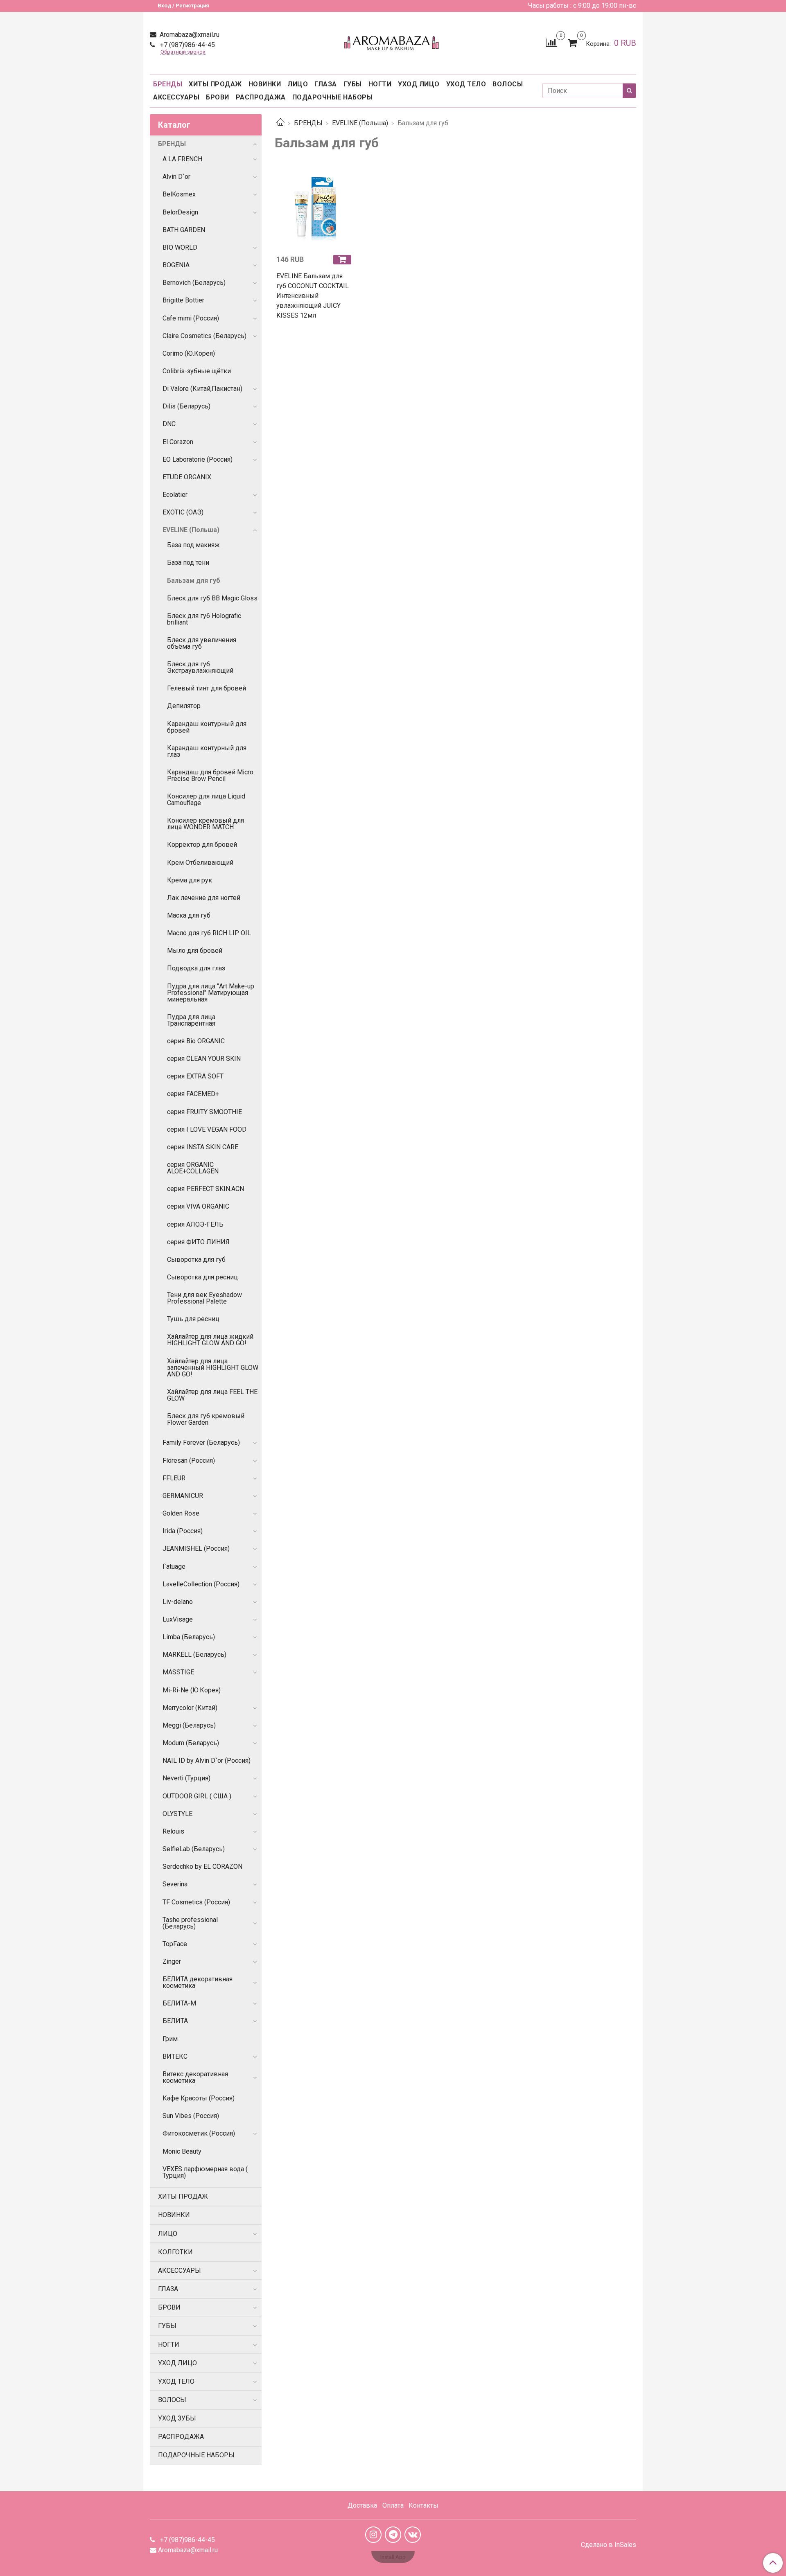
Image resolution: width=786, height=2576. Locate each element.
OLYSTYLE (177, 1814)
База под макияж (193, 545)
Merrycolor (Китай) (190, 1708)
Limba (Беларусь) (189, 1637)
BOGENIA (176, 265)
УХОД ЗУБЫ (177, 2418)
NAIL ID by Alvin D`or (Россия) (207, 1761)
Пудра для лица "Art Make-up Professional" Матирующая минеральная (211, 993)
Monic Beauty (182, 2151)
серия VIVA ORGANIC (198, 1206)
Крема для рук (190, 880)
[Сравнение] (551, 42)
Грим (170, 2039)
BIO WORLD (180, 247)
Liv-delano (178, 1602)
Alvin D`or (176, 177)
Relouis (173, 1831)
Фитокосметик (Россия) (199, 2133)
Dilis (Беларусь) (186, 406)
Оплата (393, 2505)
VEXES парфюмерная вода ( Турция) (205, 2172)
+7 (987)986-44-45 (187, 45)
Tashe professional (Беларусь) (190, 1923)
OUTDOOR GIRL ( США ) (197, 1796)
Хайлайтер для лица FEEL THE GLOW (212, 1395)
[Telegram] (393, 2535)
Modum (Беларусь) (191, 1743)
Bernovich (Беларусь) (194, 283)
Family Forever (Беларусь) (201, 1443)
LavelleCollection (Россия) (201, 1584)
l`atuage (174, 1567)
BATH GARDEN (184, 230)
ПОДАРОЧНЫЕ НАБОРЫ (333, 97)
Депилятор (184, 706)
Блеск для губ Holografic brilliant (204, 619)
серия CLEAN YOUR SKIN (204, 1059)
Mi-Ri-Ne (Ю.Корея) (192, 1690)
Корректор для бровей (202, 845)
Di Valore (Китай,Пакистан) (202, 389)
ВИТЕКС (175, 2056)
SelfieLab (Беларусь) (194, 1849)
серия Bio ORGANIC (196, 1041)
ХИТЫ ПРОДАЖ (215, 84)
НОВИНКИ (265, 84)
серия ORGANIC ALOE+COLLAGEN (193, 1168)
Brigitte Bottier (183, 300)
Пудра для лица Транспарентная (191, 1020)
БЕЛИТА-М (179, 2003)
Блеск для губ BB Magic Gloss (212, 598)
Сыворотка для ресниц (202, 1277)
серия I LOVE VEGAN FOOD (207, 1129)
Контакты (423, 2505)
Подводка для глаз (196, 968)
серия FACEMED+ (193, 1094)
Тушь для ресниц (193, 1319)
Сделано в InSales (609, 2545)
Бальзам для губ (194, 581)
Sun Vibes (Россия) (191, 2116)
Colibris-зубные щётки (197, 371)
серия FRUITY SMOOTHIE (204, 1112)
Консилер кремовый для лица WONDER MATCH (206, 824)
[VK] (413, 2535)
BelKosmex (179, 194)
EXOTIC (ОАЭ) (183, 512)
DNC (169, 424)
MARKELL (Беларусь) (194, 1655)
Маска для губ (189, 915)
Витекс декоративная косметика (195, 2077)
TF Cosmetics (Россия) (196, 1902)
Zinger (172, 1961)
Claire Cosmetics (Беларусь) (204, 336)
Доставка (362, 2505)
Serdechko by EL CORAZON (202, 1867)
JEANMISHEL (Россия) (196, 1549)
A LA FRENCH (182, 159)
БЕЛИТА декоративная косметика (198, 1982)
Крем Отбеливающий (200, 863)
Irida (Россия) (183, 1531)
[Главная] (280, 123)
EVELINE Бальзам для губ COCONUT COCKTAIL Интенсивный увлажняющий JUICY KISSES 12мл (313, 296)
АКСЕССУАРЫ (176, 97)
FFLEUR (174, 1478)
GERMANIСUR (183, 1496)
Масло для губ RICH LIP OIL (209, 933)
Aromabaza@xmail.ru (189, 35)
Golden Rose (181, 1513)
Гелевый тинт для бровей (207, 688)
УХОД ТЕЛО (466, 84)
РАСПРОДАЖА (261, 97)
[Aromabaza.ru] (393, 41)
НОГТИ (380, 84)
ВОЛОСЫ (508, 84)
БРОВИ (218, 97)
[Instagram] (373, 2535)
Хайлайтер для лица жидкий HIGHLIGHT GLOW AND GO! (210, 1340)
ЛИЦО (298, 84)
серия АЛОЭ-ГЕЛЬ (195, 1224)
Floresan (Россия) (189, 1461)
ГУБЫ (353, 84)
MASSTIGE (178, 1672)
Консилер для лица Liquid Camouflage (206, 800)
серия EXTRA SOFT (195, 1076)
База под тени (188, 563)
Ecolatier (175, 495)
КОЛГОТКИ (175, 2252)
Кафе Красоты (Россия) (199, 2098)
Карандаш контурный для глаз (207, 751)
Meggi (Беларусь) (189, 1725)
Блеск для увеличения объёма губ (202, 643)
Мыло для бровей (195, 951)
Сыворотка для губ (196, 1260)
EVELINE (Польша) (360, 123)
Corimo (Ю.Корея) (189, 353)
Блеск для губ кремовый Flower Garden (206, 1419)
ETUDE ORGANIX (187, 477)
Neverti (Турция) (186, 1778)
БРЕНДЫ (168, 84)
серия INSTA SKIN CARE (203, 1147)
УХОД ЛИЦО (419, 84)
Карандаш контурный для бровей (207, 727)
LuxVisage (178, 1619)
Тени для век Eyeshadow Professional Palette (204, 1298)
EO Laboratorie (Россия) (198, 459)
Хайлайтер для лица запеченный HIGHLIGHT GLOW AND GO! (213, 1368)
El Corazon (178, 442)
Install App (393, 2557)
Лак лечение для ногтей (204, 898)
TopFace (175, 1944)
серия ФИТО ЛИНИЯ (198, 1242)
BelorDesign (180, 212)
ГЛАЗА (326, 84)
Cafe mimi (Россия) (191, 318)
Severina (175, 1884)
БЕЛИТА (175, 2021)
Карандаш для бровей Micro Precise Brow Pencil (210, 775)
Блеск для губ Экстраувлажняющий (200, 667)
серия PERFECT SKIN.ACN (206, 1189)
